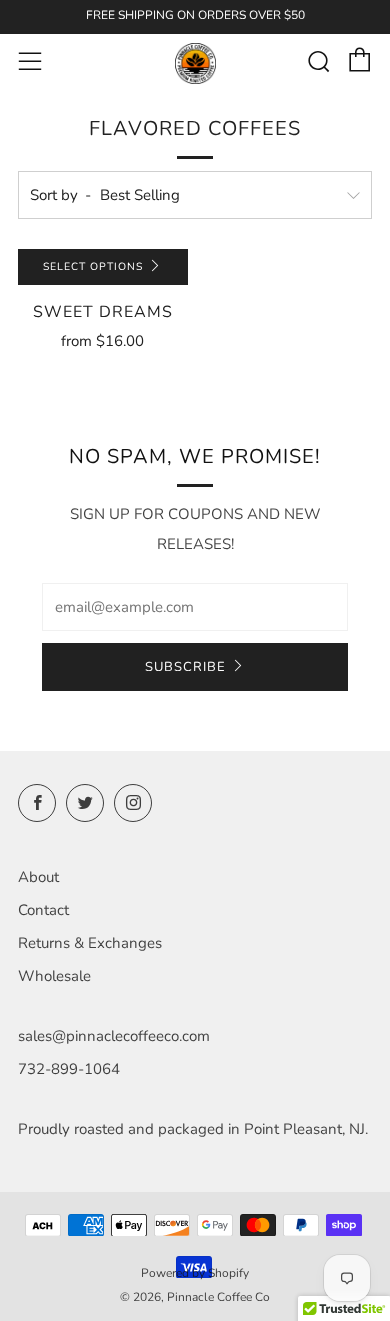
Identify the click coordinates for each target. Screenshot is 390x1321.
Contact (43, 910)
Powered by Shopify (195, 1273)
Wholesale (54, 976)
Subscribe (185, 667)
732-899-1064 (69, 1069)
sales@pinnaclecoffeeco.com (114, 1036)
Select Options (93, 266)
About (38, 877)
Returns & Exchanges (90, 943)
